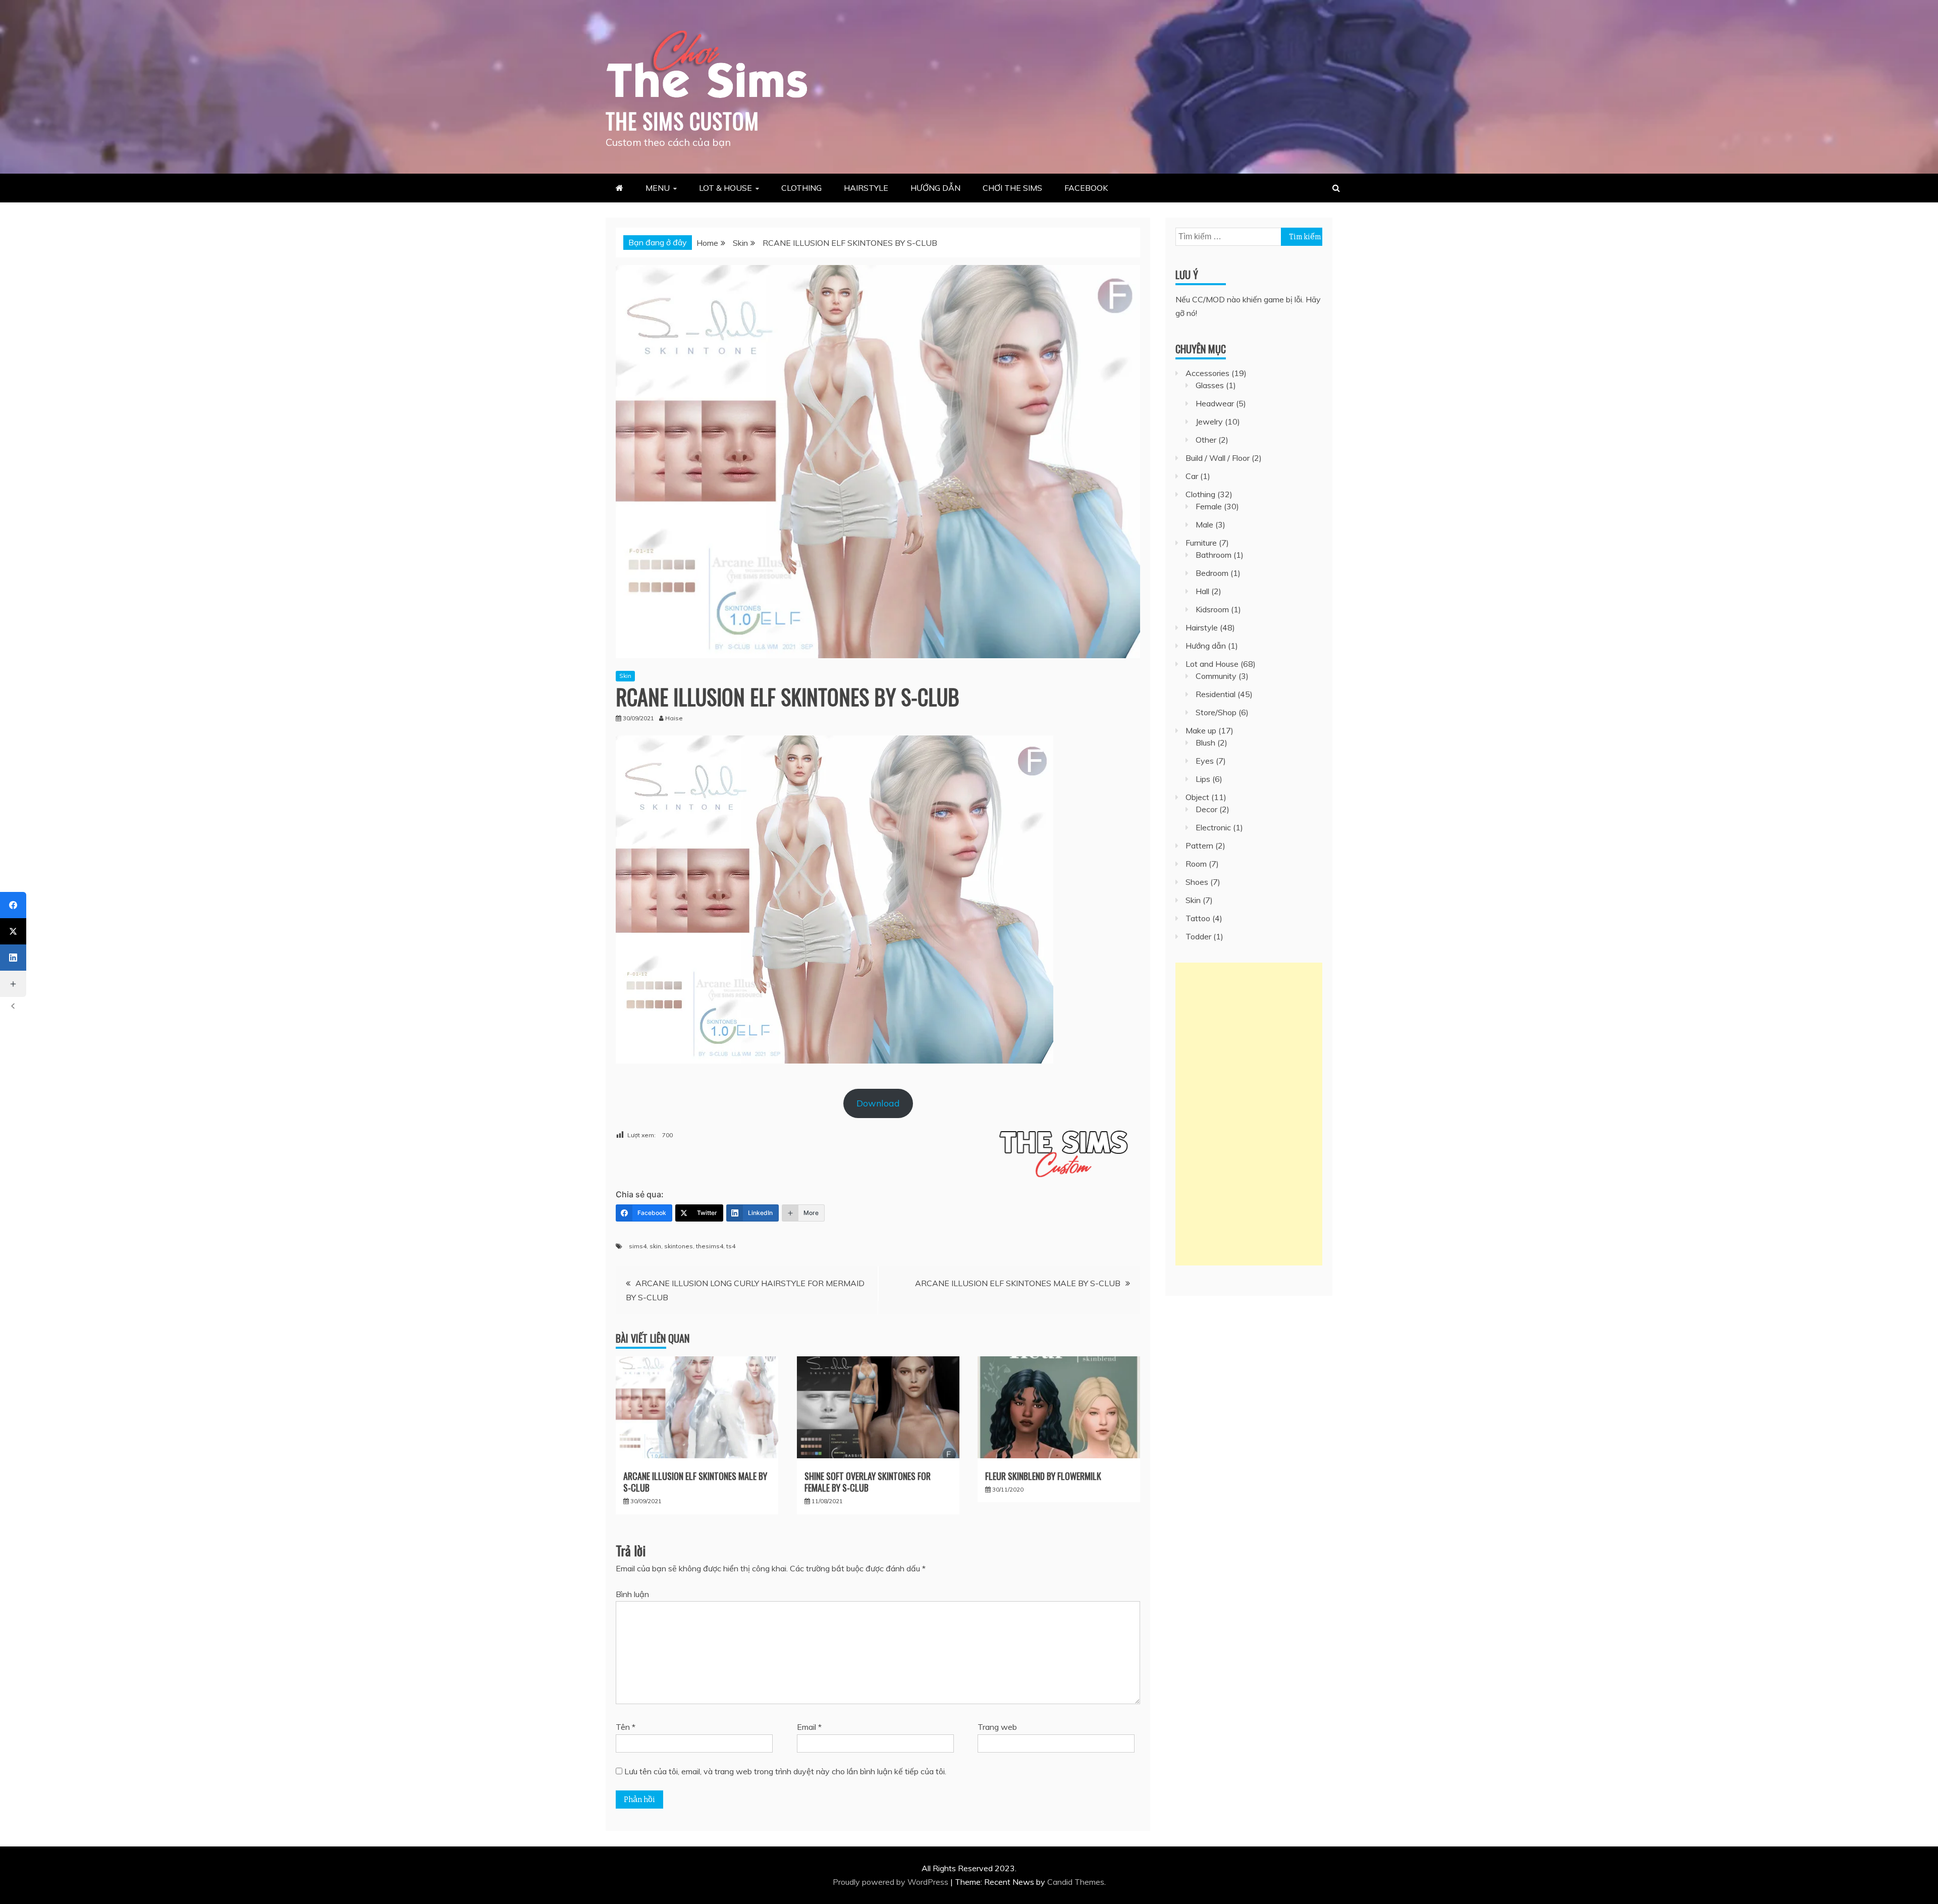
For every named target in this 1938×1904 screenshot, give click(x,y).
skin (655, 1246)
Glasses (1210, 385)
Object (1197, 797)
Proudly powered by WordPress (892, 1882)
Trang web (997, 1727)
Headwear (1215, 403)
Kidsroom (1212, 609)
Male (1204, 524)
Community (1216, 676)
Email (809, 1727)
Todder (1198, 936)
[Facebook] (13, 905)
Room (1196, 864)
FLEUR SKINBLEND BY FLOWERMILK (1043, 1476)
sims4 (638, 1246)
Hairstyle (1202, 627)
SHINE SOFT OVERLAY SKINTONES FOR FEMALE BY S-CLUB (868, 1482)
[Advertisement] (1249, 1114)
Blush (1205, 743)
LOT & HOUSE (725, 188)
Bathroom (1214, 555)
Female (1209, 506)
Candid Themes (1076, 1882)
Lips (1203, 779)
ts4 (731, 1246)
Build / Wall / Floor (1218, 458)
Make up (1201, 730)
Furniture (1201, 543)
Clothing (1200, 494)
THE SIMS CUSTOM (682, 121)
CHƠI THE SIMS (1012, 188)
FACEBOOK (1086, 188)
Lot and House (1212, 664)
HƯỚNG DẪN (935, 188)
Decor (1206, 809)
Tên (626, 1727)
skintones (679, 1246)
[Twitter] (13, 931)
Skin (625, 676)
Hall (1202, 591)
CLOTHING (801, 188)
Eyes (1205, 761)
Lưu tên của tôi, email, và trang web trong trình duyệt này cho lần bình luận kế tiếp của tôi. (785, 1771)
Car (1192, 476)
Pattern (1199, 845)
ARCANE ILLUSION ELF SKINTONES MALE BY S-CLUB (1018, 1283)
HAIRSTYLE (866, 188)
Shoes (1197, 882)
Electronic (1213, 827)
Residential (1216, 694)
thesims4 (710, 1246)
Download (878, 1103)
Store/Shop (1216, 712)
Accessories (1207, 373)
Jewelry (1209, 421)
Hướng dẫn (1206, 646)
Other (1206, 440)
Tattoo (1198, 918)
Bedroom (1212, 573)
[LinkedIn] (13, 958)
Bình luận (632, 1594)
